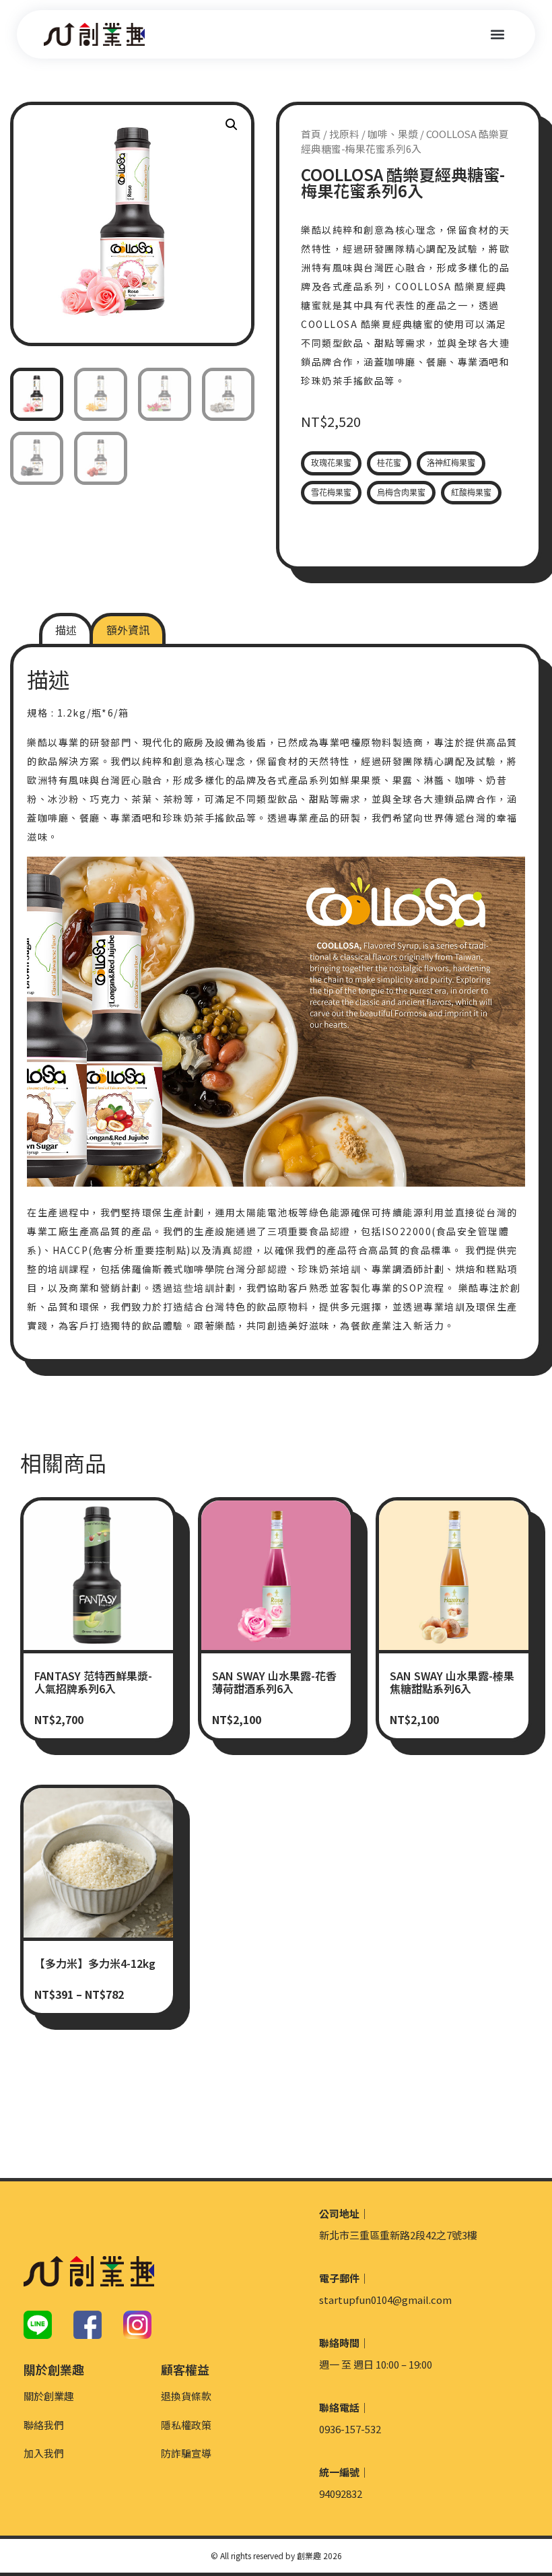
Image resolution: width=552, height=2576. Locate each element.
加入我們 (44, 2453)
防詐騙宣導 (186, 2453)
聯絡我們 (44, 2425)
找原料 (344, 134)
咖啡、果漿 (393, 134)
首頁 (311, 134)
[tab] (66, 630)
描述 (66, 630)
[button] (497, 35)
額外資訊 (128, 630)
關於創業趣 (49, 2396)
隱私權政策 (186, 2425)
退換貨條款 (186, 2396)
